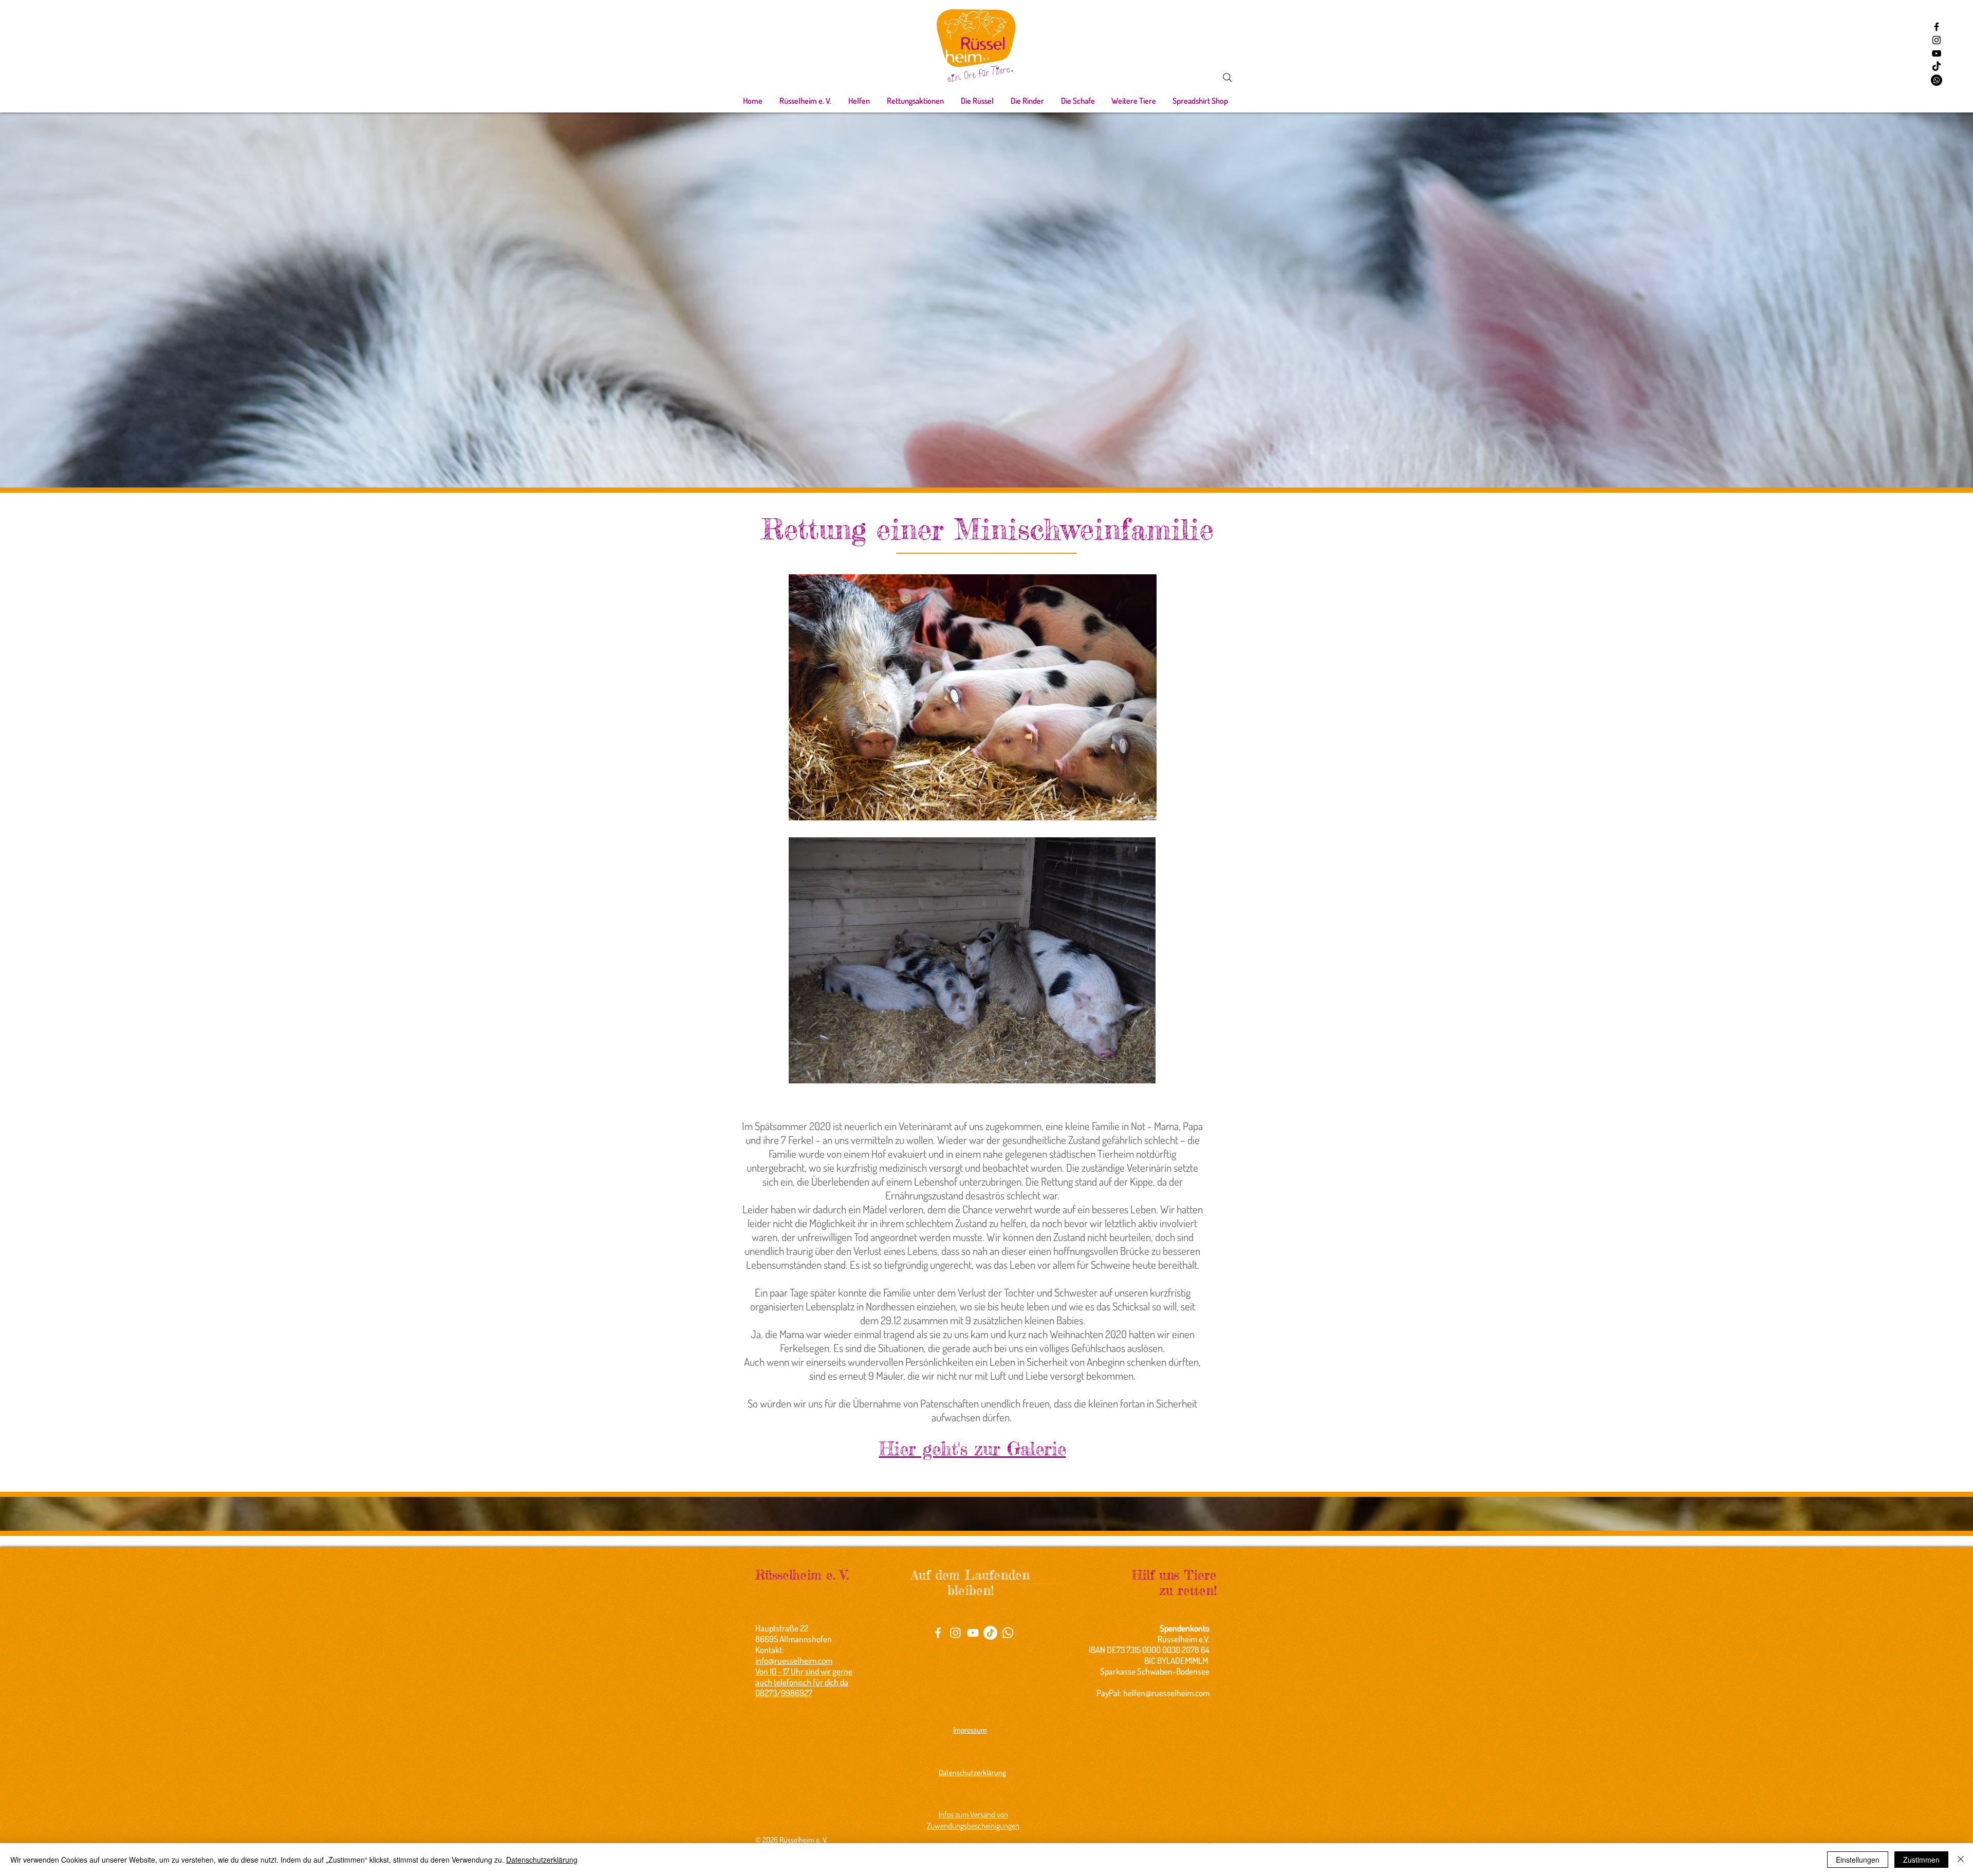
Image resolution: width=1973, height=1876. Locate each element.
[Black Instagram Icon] (1937, 40)
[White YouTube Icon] (973, 1633)
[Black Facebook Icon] (1937, 27)
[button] (805, 101)
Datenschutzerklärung (542, 1860)
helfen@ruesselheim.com (1166, 1693)
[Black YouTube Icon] (1937, 53)
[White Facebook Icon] (938, 1633)
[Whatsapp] (1937, 80)
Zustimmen (1921, 1860)
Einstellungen (1858, 1860)
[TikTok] (1937, 67)
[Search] (1227, 78)
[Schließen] (1961, 1860)
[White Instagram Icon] (955, 1633)
